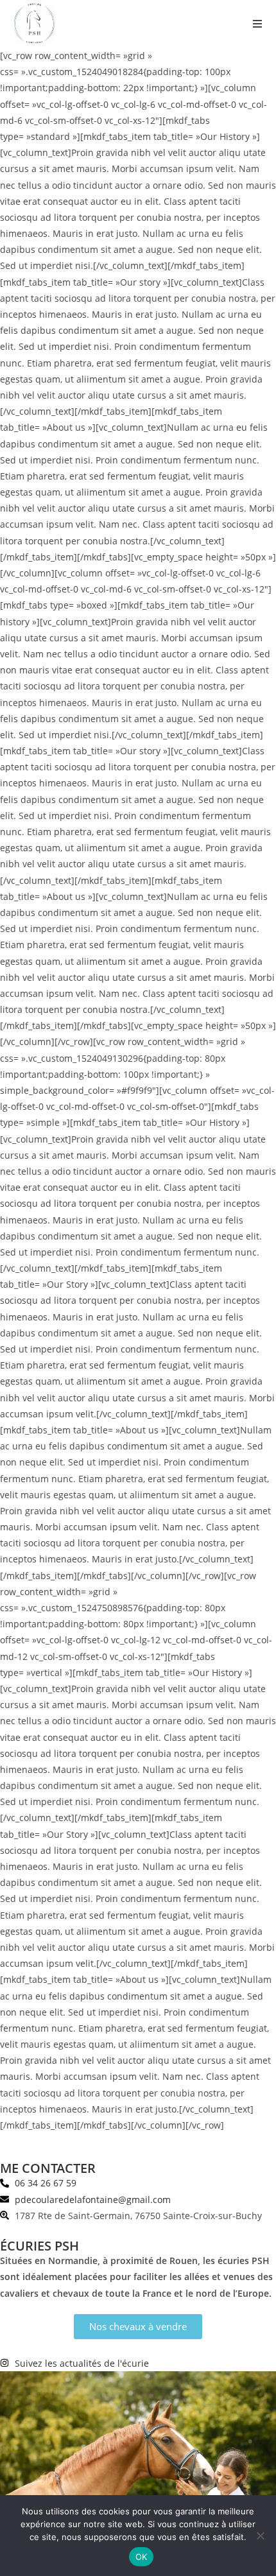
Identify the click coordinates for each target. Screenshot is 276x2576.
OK (142, 2557)
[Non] (260, 2536)
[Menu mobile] (258, 24)
